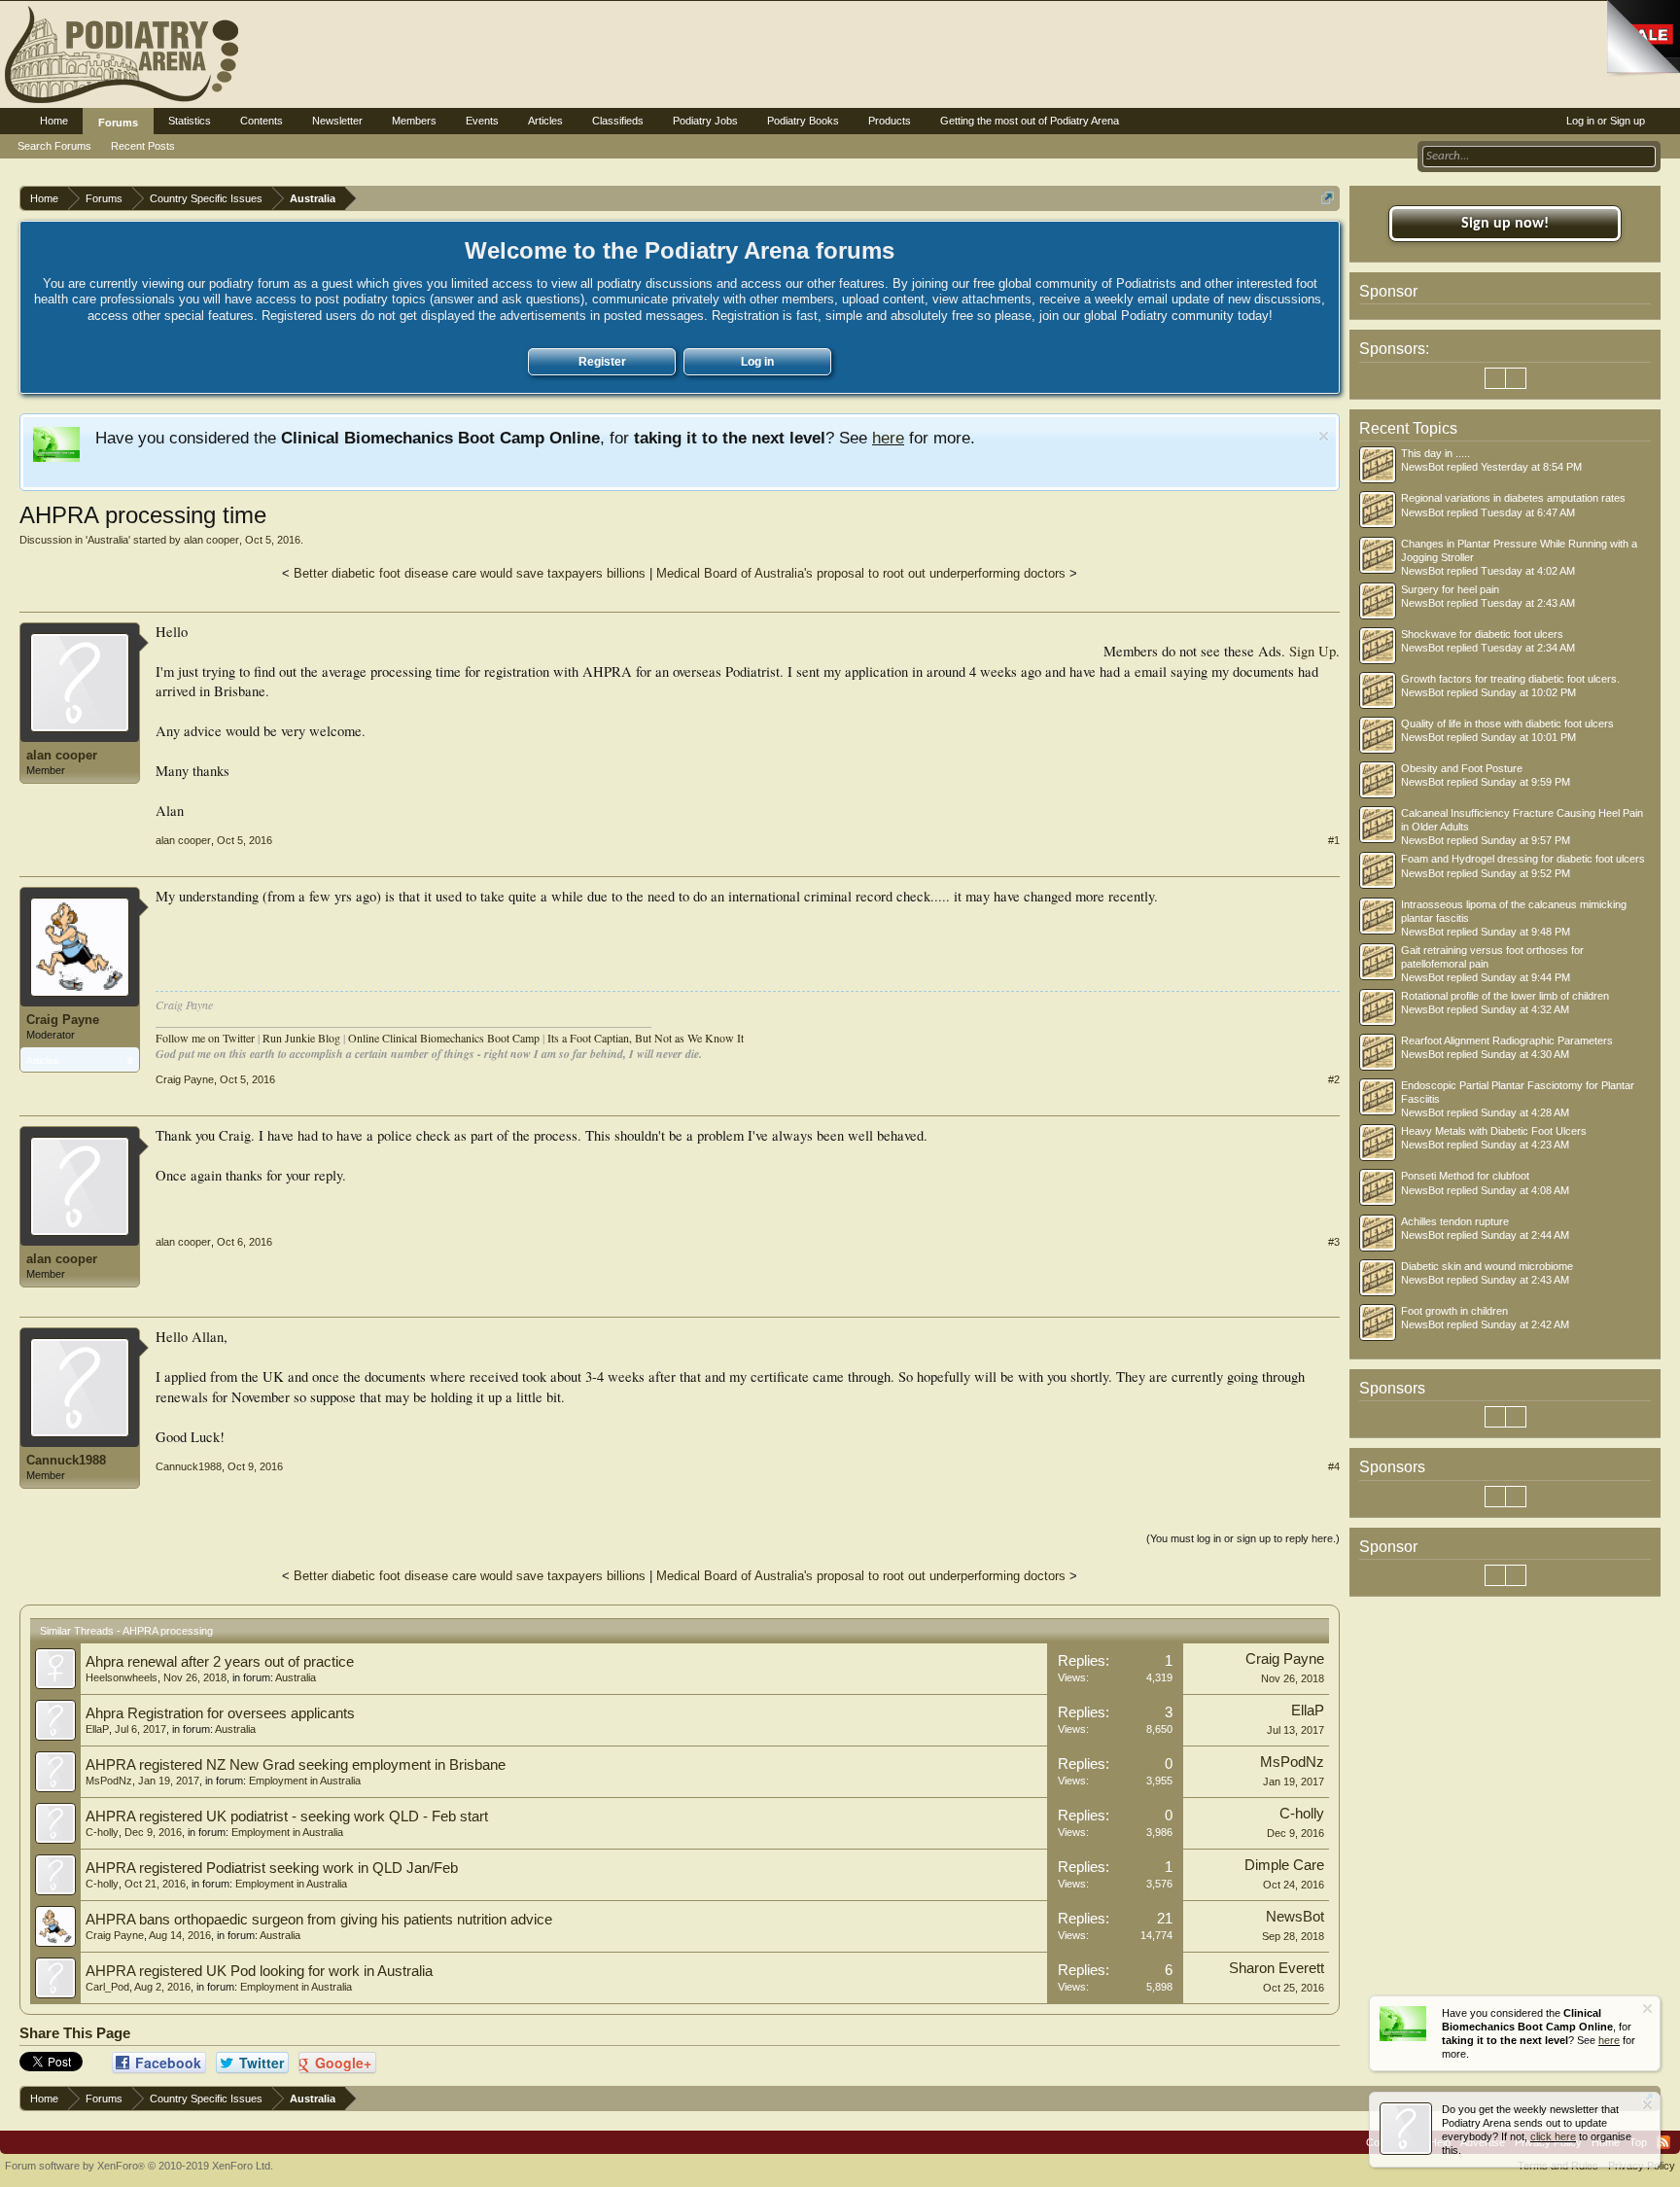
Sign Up (1312, 651)
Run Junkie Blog (301, 1038)
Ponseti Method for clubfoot (1465, 1176)
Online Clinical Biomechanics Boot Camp (444, 1038)
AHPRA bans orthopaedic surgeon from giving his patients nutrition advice (319, 1920)
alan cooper (211, 540)
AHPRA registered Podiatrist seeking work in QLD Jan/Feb (272, 1868)
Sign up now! (1505, 224)
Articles (545, 121)
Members (414, 121)
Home (54, 121)
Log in (757, 362)
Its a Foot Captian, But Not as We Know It (646, 1038)
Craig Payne (63, 1020)
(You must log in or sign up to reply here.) (1243, 1538)
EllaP (97, 1729)
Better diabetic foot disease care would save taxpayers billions (470, 573)
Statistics (190, 121)
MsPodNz (109, 1781)
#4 (1334, 1466)
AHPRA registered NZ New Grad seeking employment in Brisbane (296, 1765)
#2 (1334, 1079)
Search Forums (54, 146)
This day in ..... (1435, 453)
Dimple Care (1284, 1865)
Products (890, 121)
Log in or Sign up (1606, 121)
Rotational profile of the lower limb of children (1505, 996)
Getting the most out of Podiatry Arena (1030, 121)
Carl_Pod (107, 1987)
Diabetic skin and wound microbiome (1487, 1266)
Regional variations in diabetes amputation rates (1513, 498)
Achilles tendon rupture (1455, 1221)
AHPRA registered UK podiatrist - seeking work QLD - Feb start (287, 1817)
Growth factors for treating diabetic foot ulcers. (1510, 679)
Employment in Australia (305, 1781)
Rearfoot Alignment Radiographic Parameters (1507, 1041)
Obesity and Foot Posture (1462, 768)
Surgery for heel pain (1450, 589)
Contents (262, 121)
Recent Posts (143, 146)
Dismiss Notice (1324, 436)
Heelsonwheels (122, 1677)
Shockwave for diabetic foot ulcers (1482, 634)
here (888, 438)
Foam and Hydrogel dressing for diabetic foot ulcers (1523, 859)
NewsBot (1295, 1917)
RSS (1663, 2142)
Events (482, 121)
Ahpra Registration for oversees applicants (220, 1713)
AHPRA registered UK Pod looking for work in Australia (259, 1971)
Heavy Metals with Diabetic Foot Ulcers (1494, 1131)
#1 (1334, 840)
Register (602, 362)
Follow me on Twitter (205, 1038)
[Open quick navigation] (1328, 198)
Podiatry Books (803, 121)
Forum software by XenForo (139, 2166)
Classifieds (618, 121)
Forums (118, 123)
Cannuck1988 (66, 1460)
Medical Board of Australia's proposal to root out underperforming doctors (861, 573)
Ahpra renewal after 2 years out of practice (220, 1662)
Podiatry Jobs (705, 121)
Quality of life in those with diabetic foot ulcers (1507, 723)
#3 (1334, 1242)
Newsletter (337, 121)
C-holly (102, 1832)
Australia (108, 540)
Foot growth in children (1454, 1311)
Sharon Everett (1277, 1968)
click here (1553, 2136)
